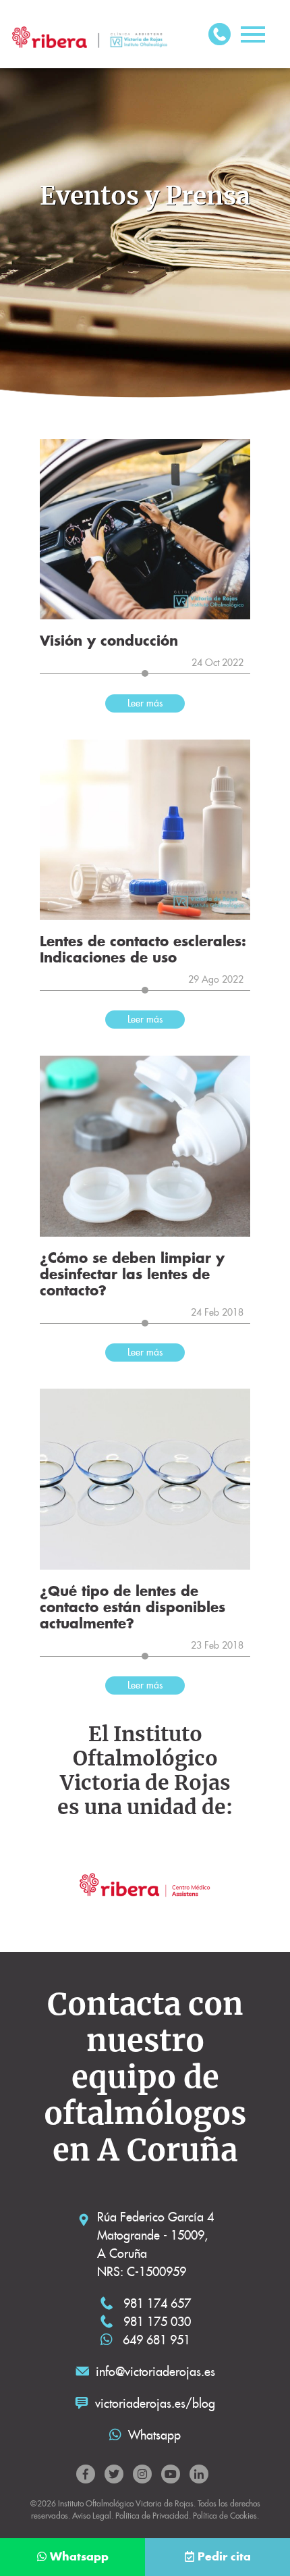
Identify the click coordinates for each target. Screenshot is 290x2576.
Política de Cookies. (226, 2516)
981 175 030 (155, 2322)
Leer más (145, 703)
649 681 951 (155, 2340)
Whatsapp (154, 2435)
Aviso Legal (92, 2516)
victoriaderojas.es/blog (155, 2403)
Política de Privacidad (152, 2516)
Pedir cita (224, 2557)
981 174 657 (155, 2303)
